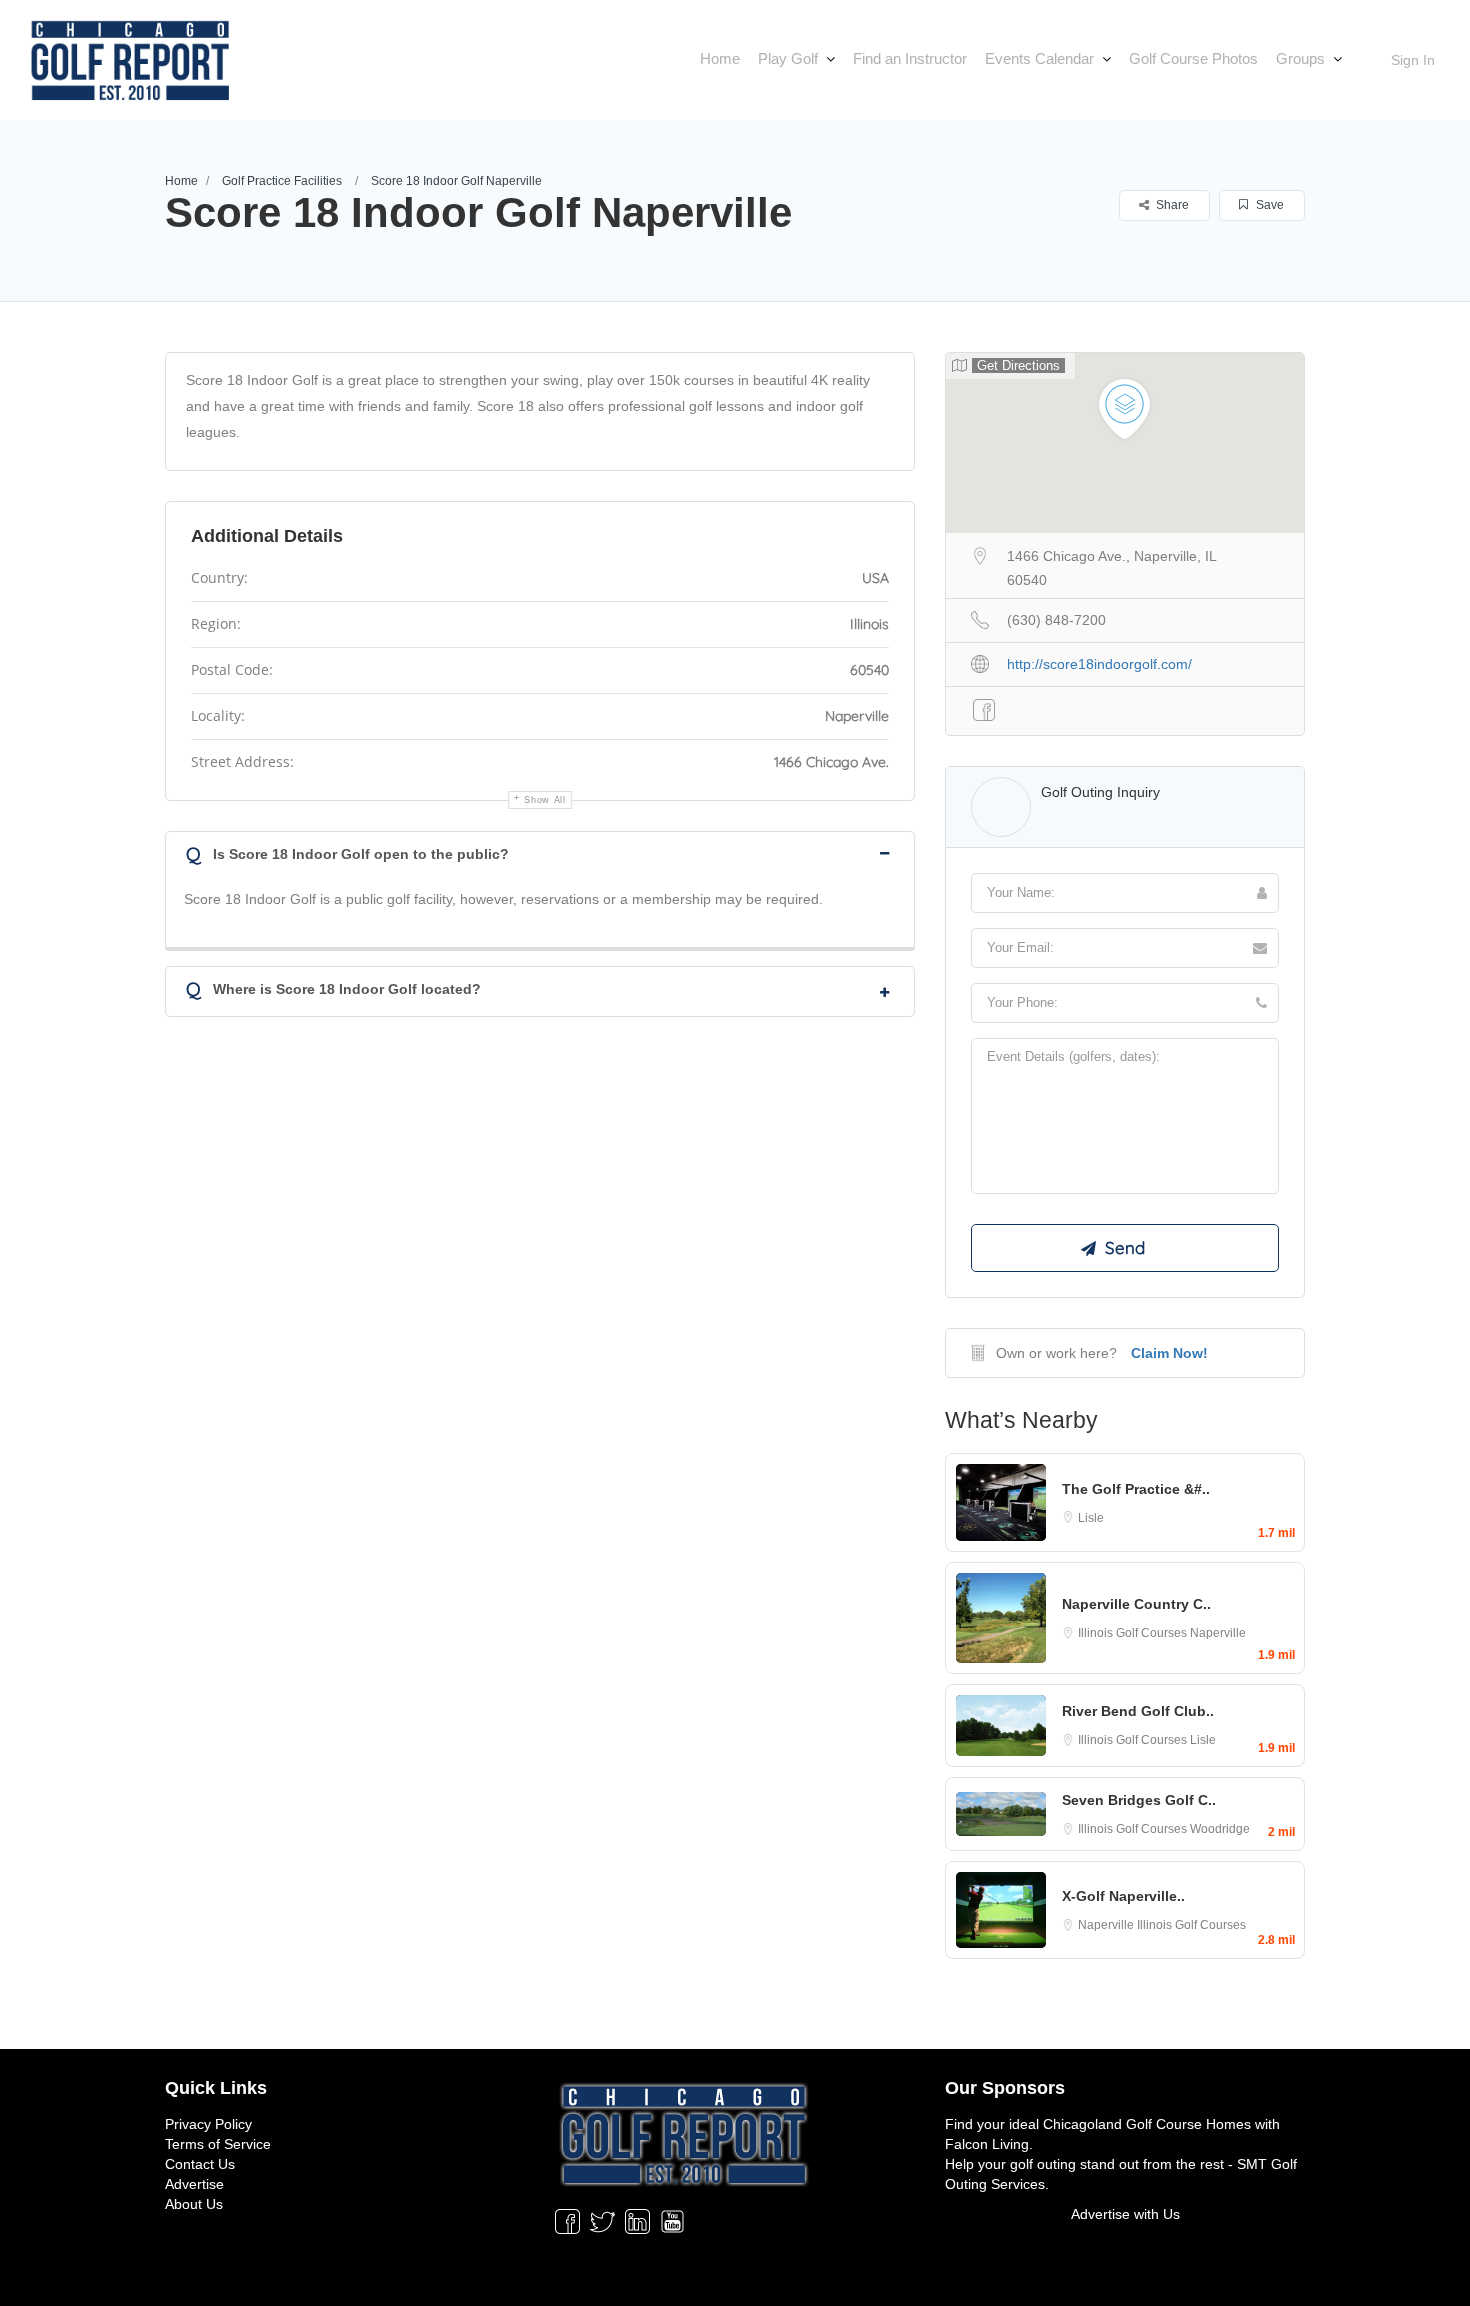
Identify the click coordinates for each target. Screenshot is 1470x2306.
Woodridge (1220, 1829)
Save (1268, 205)
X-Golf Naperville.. (1123, 1896)
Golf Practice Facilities (282, 181)
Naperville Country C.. (1136, 1604)
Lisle (1091, 1518)
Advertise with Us (1125, 2214)
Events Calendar (1039, 58)
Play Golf (788, 58)
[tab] (540, 852)
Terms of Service (218, 2144)
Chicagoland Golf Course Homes (1147, 2124)
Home (720, 58)
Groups (1300, 58)
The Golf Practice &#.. (1136, 1489)
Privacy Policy (208, 2124)
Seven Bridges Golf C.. (1139, 1800)
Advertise (194, 2184)
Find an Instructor (910, 58)
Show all (545, 800)
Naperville (1218, 1633)
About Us (194, 2204)
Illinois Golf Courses (1134, 1633)
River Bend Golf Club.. (1138, 1711)
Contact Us (200, 2164)
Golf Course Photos (1193, 58)
